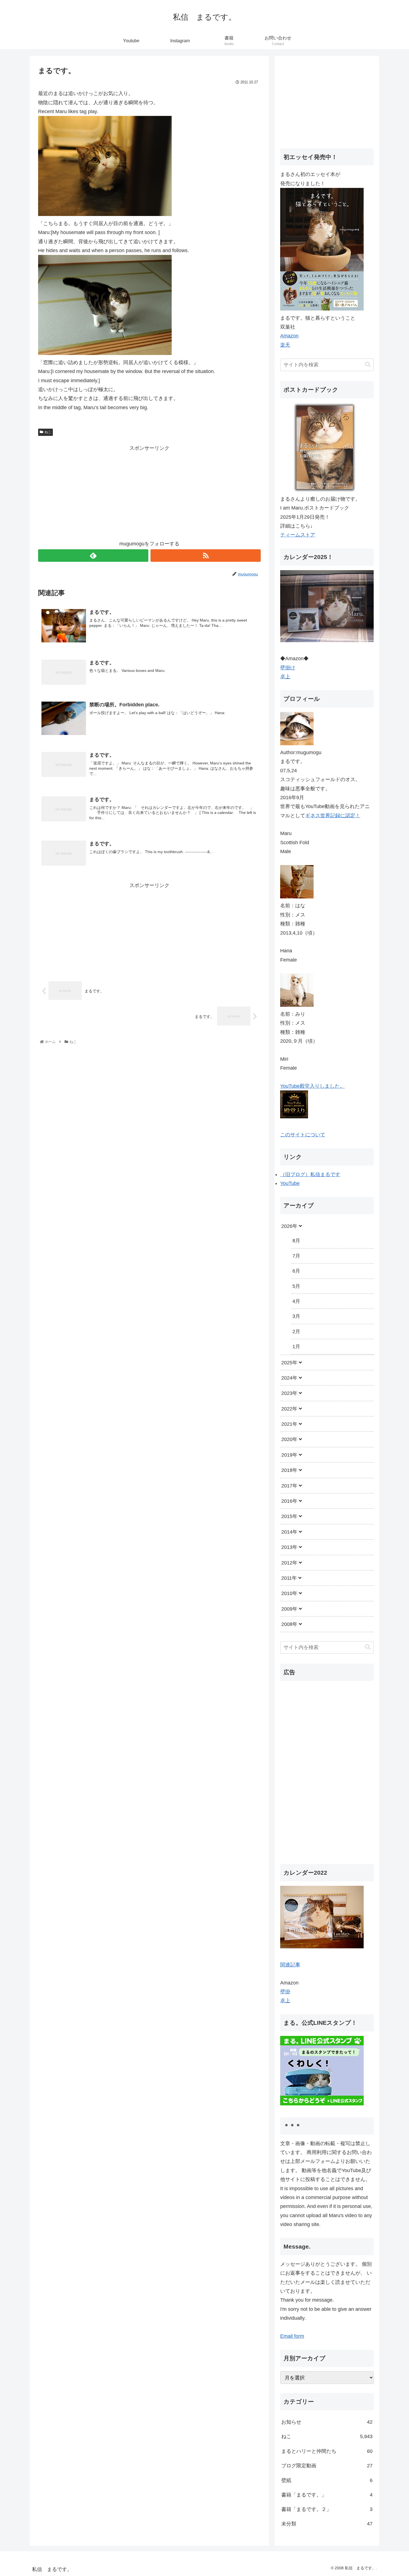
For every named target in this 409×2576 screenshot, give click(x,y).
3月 (296, 1316)
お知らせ (327, 2422)
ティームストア (298, 535)
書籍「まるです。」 (327, 2495)
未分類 (327, 2524)
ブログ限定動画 (327, 2466)
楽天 (285, 345)
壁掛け (288, 668)
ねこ (48, 432)
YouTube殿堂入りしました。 (312, 1086)
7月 (296, 1256)
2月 (296, 1332)
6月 (296, 1271)
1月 (296, 1347)
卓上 (285, 677)
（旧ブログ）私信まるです (310, 1174)
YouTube (290, 1183)
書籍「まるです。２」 (327, 2509)
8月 (296, 1241)
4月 (296, 1301)
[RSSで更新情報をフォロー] (206, 556)
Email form (292, 2336)
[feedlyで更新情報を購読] (93, 556)
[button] (368, 365)
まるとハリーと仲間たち (327, 2451)
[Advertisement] (149, 491)
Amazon (289, 336)
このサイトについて (303, 1135)
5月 (296, 1286)
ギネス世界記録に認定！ (333, 816)
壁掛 (285, 1992)
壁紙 (327, 2480)
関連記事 (290, 1964)
